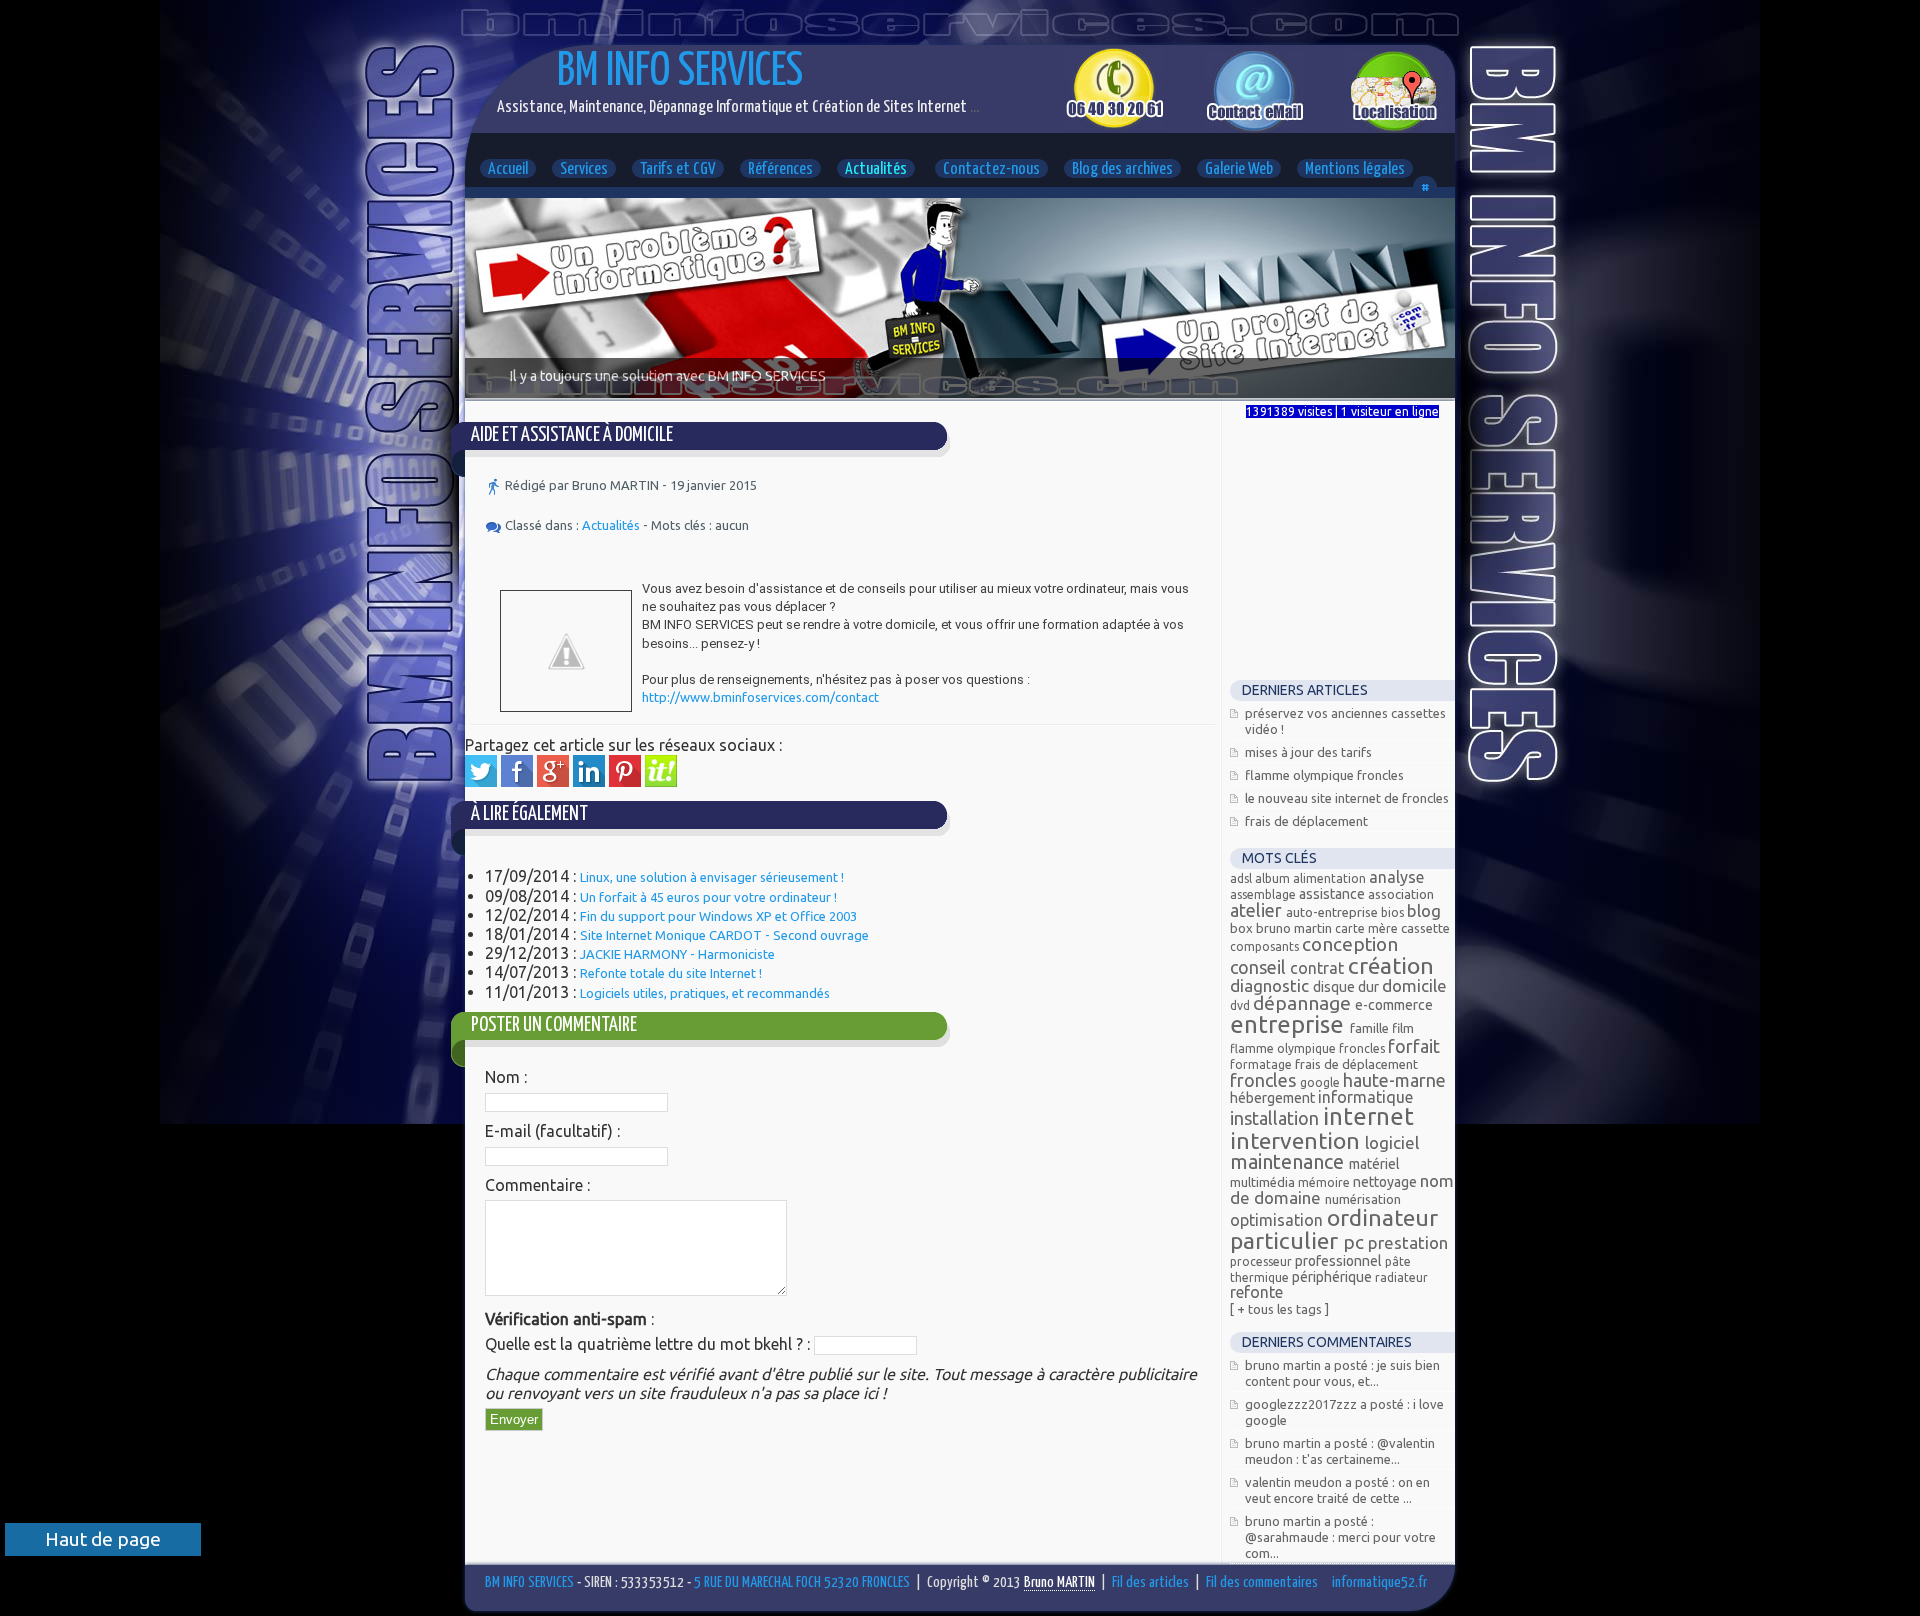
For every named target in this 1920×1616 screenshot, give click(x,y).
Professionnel (1340, 1261)
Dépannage (1304, 1003)
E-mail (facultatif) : (552, 1131)
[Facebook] (517, 781)
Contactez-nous (991, 169)
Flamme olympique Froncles (1309, 1048)
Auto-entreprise (1333, 912)
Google (1321, 1082)
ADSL (1242, 878)
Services (584, 169)
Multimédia (1264, 1182)
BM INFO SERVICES (680, 72)
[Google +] (553, 781)
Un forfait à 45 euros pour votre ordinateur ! (708, 897)
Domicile (1414, 985)
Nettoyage (1386, 1182)
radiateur (1401, 1277)
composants (1266, 946)
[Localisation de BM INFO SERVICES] (1394, 127)
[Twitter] (481, 781)
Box (1243, 928)
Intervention (1297, 1140)
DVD (1241, 1005)
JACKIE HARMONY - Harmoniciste (677, 954)
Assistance (1333, 894)
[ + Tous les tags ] (1279, 1309)
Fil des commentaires (1262, 1582)
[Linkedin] (589, 781)
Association (1401, 894)
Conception (1350, 944)
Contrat (1319, 968)
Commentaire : (537, 1185)
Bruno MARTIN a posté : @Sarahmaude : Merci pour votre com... (1340, 1537)
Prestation (1408, 1242)
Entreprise (1290, 1024)
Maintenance (1289, 1161)
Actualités (876, 169)
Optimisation (1278, 1220)
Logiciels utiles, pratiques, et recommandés (705, 993)
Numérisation (1363, 1199)
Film (1403, 1028)
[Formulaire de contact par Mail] (1254, 127)
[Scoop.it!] (661, 781)
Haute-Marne (1394, 1080)
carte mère (1368, 928)
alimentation (1331, 878)
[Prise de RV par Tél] (1114, 124)
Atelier (1258, 910)
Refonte (1256, 1292)
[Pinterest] (625, 781)
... (973, 107)
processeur (1262, 1261)
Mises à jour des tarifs (1308, 752)
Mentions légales (1355, 169)
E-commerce (1394, 1005)
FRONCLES (1265, 1080)
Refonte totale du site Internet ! (671, 973)
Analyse (1396, 877)
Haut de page (103, 1539)
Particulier (1286, 1240)
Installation (1276, 1118)
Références (780, 169)
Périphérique (1333, 1277)
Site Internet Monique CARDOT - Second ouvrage (724, 935)
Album (1274, 878)
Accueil (508, 169)
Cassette (1425, 928)
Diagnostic (1271, 985)
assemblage (1264, 894)
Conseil (1260, 967)
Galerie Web (1239, 169)
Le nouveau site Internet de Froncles (1347, 798)
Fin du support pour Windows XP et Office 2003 (718, 916)
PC (1355, 1242)
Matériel (1374, 1164)
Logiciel (1392, 1142)
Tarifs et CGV (678, 169)
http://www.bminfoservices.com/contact (760, 697)
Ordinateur (1382, 1217)
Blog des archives (1122, 169)
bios (1394, 912)
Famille (1371, 1028)
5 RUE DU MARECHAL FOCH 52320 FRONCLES (802, 1582)
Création (1391, 965)
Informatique (1365, 1097)
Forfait (1414, 1046)
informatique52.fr (1379, 1582)
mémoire (1325, 1182)
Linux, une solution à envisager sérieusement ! (712, 877)
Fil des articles (1150, 1582)
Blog (1424, 910)
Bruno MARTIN (1295, 928)
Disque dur (1347, 987)
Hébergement (1274, 1098)
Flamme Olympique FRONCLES (1324, 775)
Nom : (506, 1077)
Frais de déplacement (1306, 821)
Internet (1368, 1116)
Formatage (1262, 1064)
